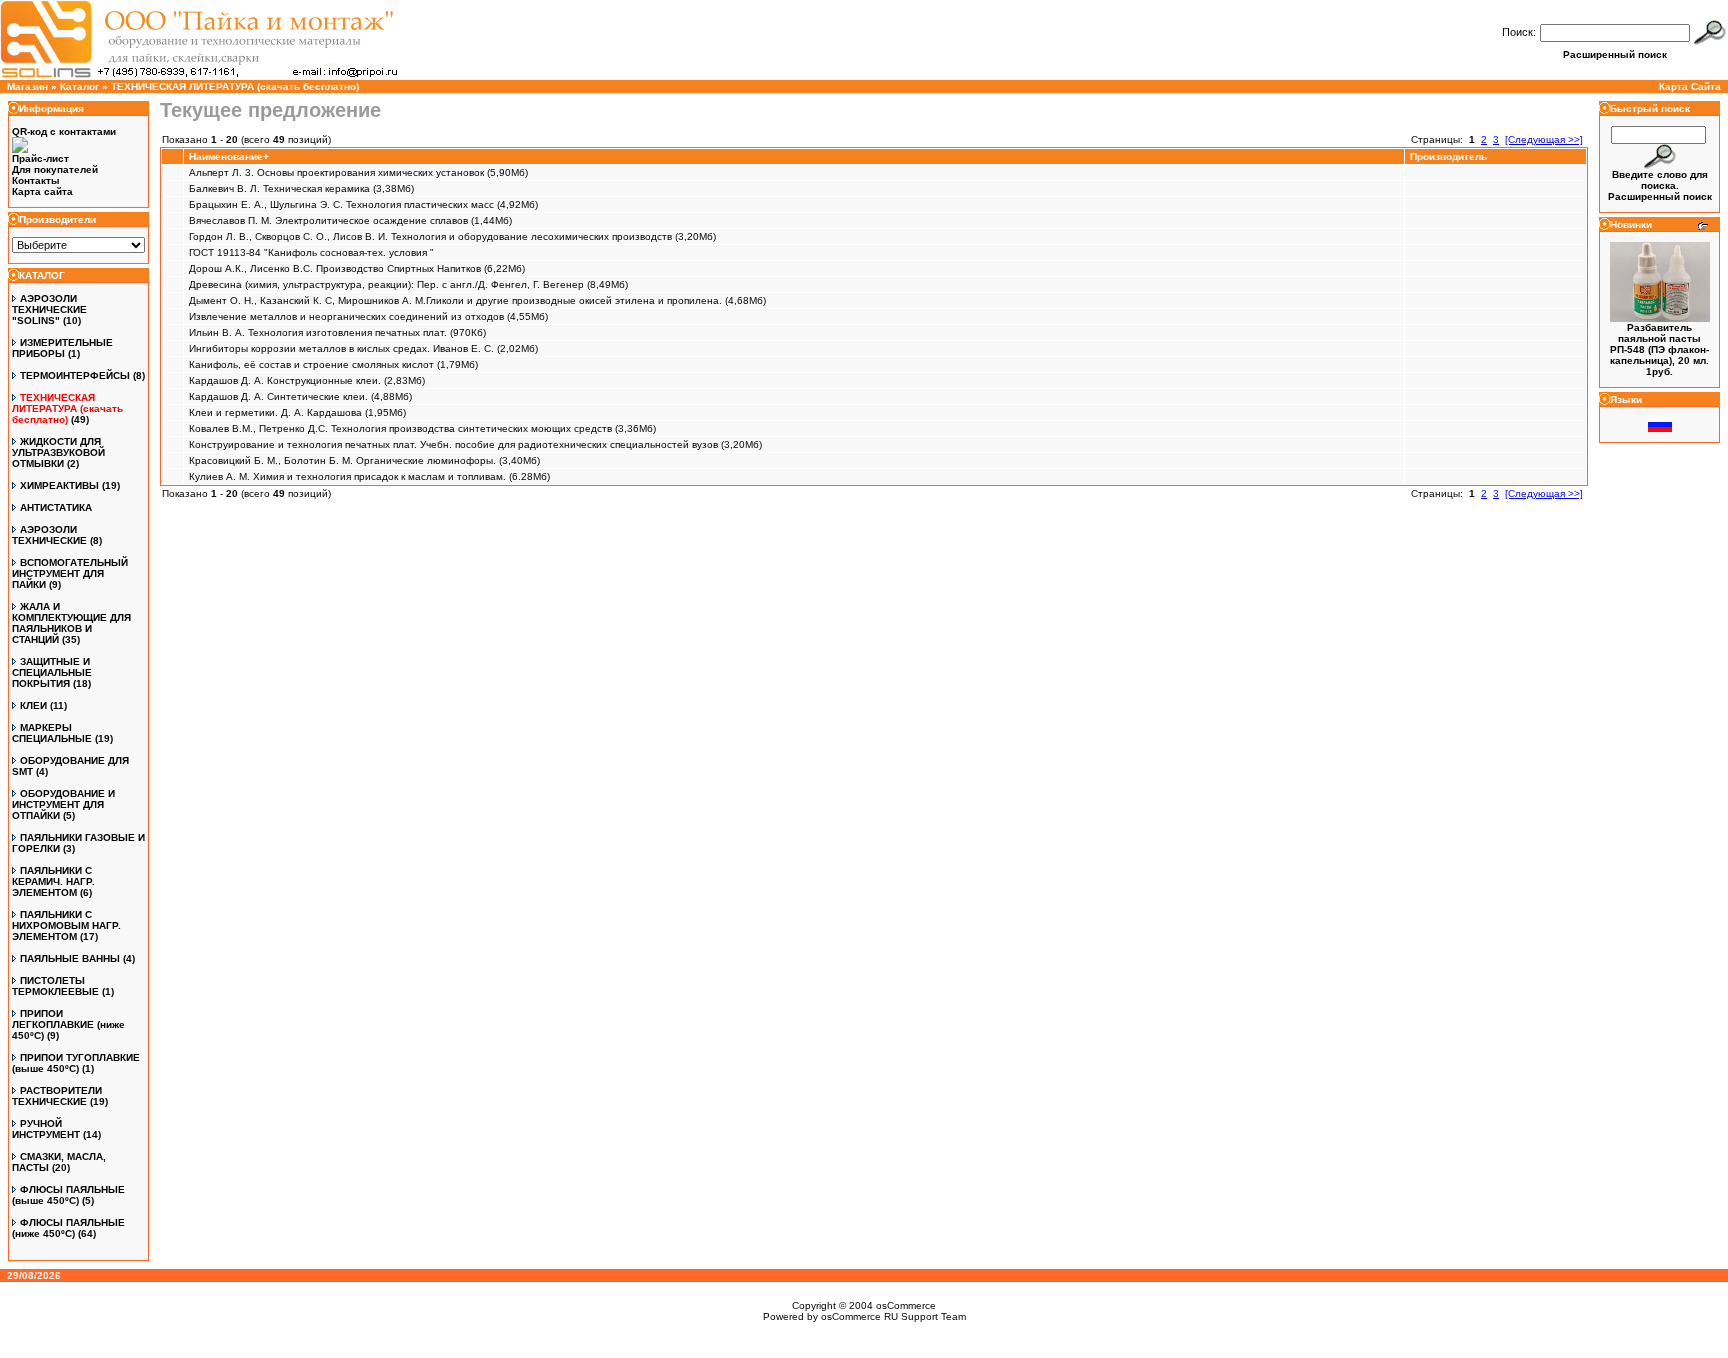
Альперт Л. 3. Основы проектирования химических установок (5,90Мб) (358, 172)
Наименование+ (229, 156)
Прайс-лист (40, 158)
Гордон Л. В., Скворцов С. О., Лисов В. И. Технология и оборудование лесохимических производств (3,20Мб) (452, 236)
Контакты (36, 180)
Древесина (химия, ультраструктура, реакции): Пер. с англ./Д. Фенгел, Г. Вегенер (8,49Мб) (408, 284)
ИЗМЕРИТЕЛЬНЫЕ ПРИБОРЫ (62, 348)
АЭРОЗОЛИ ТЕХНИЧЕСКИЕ (49, 535)
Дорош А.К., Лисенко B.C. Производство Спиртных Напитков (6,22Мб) (357, 268)
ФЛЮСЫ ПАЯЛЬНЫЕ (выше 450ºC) (68, 1195)
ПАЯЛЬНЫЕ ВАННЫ (70, 958)
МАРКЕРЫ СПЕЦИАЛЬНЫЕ (52, 733)
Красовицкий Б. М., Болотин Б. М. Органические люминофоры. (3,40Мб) (364, 460)
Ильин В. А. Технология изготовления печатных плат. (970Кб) (337, 332)
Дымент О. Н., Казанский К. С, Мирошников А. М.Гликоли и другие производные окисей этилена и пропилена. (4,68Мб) (477, 300)
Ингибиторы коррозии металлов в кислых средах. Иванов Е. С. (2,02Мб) (363, 348)
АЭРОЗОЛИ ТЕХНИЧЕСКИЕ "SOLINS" (49, 309)
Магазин (27, 86)
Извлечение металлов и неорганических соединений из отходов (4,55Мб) (368, 316)
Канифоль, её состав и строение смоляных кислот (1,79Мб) (333, 364)
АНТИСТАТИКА (56, 507)
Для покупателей (55, 169)
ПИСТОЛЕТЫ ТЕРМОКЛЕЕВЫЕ (55, 986)
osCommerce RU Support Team (893, 1316)
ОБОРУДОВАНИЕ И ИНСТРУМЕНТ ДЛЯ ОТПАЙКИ (63, 804)
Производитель (1448, 156)
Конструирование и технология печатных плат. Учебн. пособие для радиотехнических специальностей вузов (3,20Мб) (475, 444)
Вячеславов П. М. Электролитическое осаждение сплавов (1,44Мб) (350, 220)
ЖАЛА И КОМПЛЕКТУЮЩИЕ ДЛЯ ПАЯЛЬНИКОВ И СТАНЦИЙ (71, 623)
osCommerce (906, 1305)
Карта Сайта (1690, 86)
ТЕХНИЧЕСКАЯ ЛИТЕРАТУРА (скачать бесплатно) (235, 86)
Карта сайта (42, 191)
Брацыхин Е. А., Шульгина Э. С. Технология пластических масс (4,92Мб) (363, 204)
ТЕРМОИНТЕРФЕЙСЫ (75, 375)
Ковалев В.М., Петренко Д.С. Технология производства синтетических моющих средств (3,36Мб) (422, 428)
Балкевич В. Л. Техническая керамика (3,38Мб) (301, 188)
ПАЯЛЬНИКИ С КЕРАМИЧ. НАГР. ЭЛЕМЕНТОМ (53, 881)
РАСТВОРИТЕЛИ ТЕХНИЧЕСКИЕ (57, 1096)
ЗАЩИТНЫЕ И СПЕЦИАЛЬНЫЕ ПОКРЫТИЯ (52, 672)
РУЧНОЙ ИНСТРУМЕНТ (46, 1129)
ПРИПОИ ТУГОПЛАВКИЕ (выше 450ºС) (76, 1063)
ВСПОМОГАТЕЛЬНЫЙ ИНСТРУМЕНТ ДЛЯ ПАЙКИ (70, 573)
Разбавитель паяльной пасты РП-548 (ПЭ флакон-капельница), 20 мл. (1659, 344)
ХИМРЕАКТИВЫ (59, 485)
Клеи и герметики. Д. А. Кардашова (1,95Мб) (297, 412)
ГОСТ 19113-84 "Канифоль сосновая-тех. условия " (311, 252)
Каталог (79, 86)
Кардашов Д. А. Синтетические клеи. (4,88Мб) (300, 396)
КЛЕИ (33, 705)
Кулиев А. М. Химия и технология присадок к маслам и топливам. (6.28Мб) (369, 476)
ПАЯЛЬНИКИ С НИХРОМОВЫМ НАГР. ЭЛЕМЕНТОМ (66, 925)
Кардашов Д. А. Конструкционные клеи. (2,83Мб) (307, 380)
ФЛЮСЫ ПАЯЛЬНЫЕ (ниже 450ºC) (68, 1228)
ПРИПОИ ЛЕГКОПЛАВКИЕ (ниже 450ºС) (68, 1024)
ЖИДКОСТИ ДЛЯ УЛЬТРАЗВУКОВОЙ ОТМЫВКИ (58, 452)
